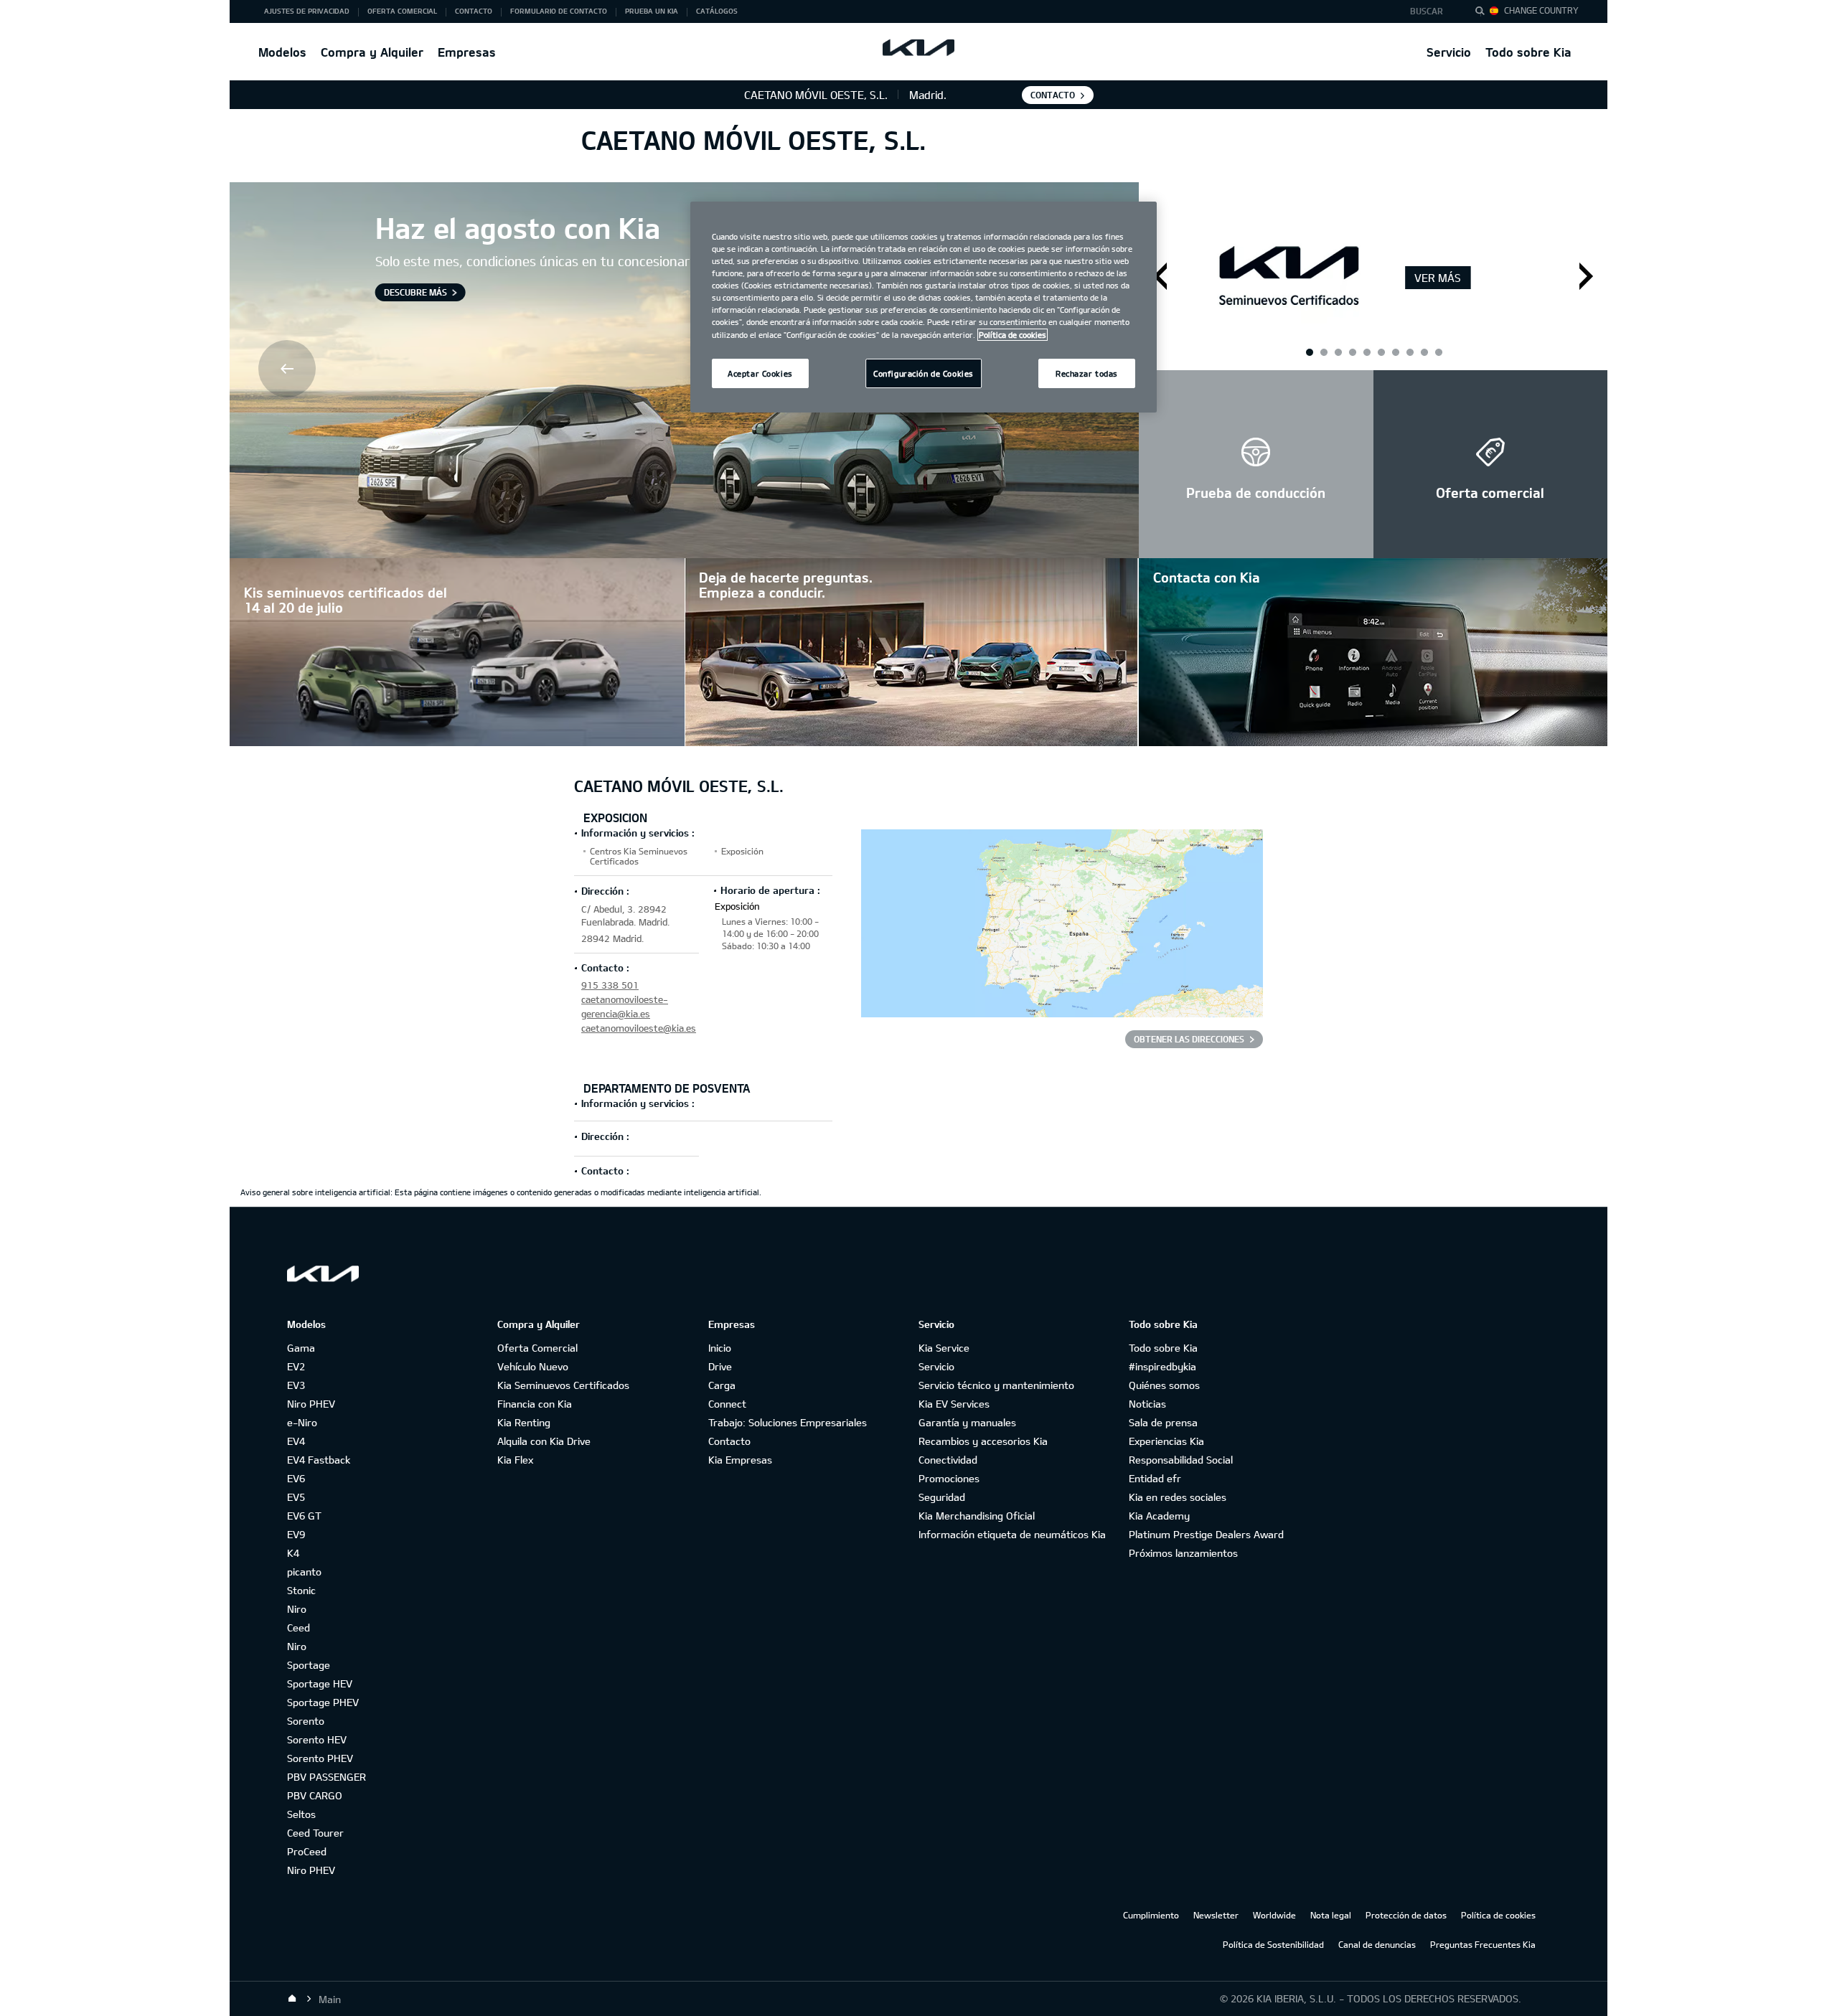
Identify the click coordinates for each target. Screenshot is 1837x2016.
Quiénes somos (1164, 1385)
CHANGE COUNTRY (1541, 10)
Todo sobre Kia (1528, 52)
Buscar (1427, 11)
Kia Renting (524, 1422)
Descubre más (415, 292)
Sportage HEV (320, 1683)
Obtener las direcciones (1189, 1039)
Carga (722, 1385)
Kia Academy (1159, 1516)
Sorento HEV (317, 1739)
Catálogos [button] (717, 11)
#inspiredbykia (1162, 1366)
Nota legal (1331, 1915)
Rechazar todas (1087, 373)
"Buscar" (1484, 13)
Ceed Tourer (315, 1833)
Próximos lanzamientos (1183, 1553)
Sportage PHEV (323, 1702)
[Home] (292, 1999)
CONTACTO (1053, 95)
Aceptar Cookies (760, 373)
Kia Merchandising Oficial (977, 1516)
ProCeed (307, 1851)
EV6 (296, 1478)
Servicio (1449, 52)
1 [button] (1309, 352)
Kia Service (944, 1348)
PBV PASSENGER (326, 1777)
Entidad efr (1155, 1478)
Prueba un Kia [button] (652, 11)
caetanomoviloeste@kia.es (639, 1028)
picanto (304, 1572)
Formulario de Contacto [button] (559, 11)
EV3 (296, 1385)
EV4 (296, 1441)
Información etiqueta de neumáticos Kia (1012, 1534)
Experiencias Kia (1166, 1441)
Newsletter (1216, 1915)
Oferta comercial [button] (402, 11)
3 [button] (1366, 352)
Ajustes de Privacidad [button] (307, 11)
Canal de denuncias (1377, 1944)
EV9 (296, 1534)
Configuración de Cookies (924, 373)
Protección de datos (1406, 1915)
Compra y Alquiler (372, 52)
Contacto (729, 1441)
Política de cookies (1498, 1915)
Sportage (309, 1665)
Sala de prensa (1163, 1422)
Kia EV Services (954, 1404)
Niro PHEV (311, 1404)
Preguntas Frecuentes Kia (1483, 1944)
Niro (297, 1609)
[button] (1430, 11)
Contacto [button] (474, 11)
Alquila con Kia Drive (544, 1441)
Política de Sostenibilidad (1273, 1944)
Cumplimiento (1151, 1915)
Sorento (306, 1721)
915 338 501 (610, 985)
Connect (727, 1404)
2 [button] (1338, 352)
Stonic (301, 1590)
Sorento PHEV (320, 1758)
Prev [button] (288, 370)
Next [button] (1586, 276)
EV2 (296, 1366)
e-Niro (302, 1422)
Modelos (282, 52)
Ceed (299, 1628)
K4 (293, 1553)
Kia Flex (515, 1460)
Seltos (301, 1814)
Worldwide (1274, 1915)
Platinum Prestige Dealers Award (1206, 1534)
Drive (720, 1366)
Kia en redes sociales (1178, 1497)
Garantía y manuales (967, 1422)
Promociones (949, 1478)
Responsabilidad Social (1181, 1460)
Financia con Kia (535, 1404)
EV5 (296, 1497)
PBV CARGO (315, 1795)
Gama (301, 1348)
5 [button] (1424, 352)
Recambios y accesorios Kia (983, 1441)
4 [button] (1395, 352)
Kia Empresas (740, 1460)
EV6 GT (304, 1516)
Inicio (720, 1348)
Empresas (467, 52)
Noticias (1147, 1404)
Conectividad (948, 1460)
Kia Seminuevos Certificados (563, 1385)
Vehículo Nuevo (533, 1366)
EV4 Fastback (319, 1460)
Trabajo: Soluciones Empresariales (788, 1422)
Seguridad (942, 1497)
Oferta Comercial (537, 1348)
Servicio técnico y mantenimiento (996, 1385)
